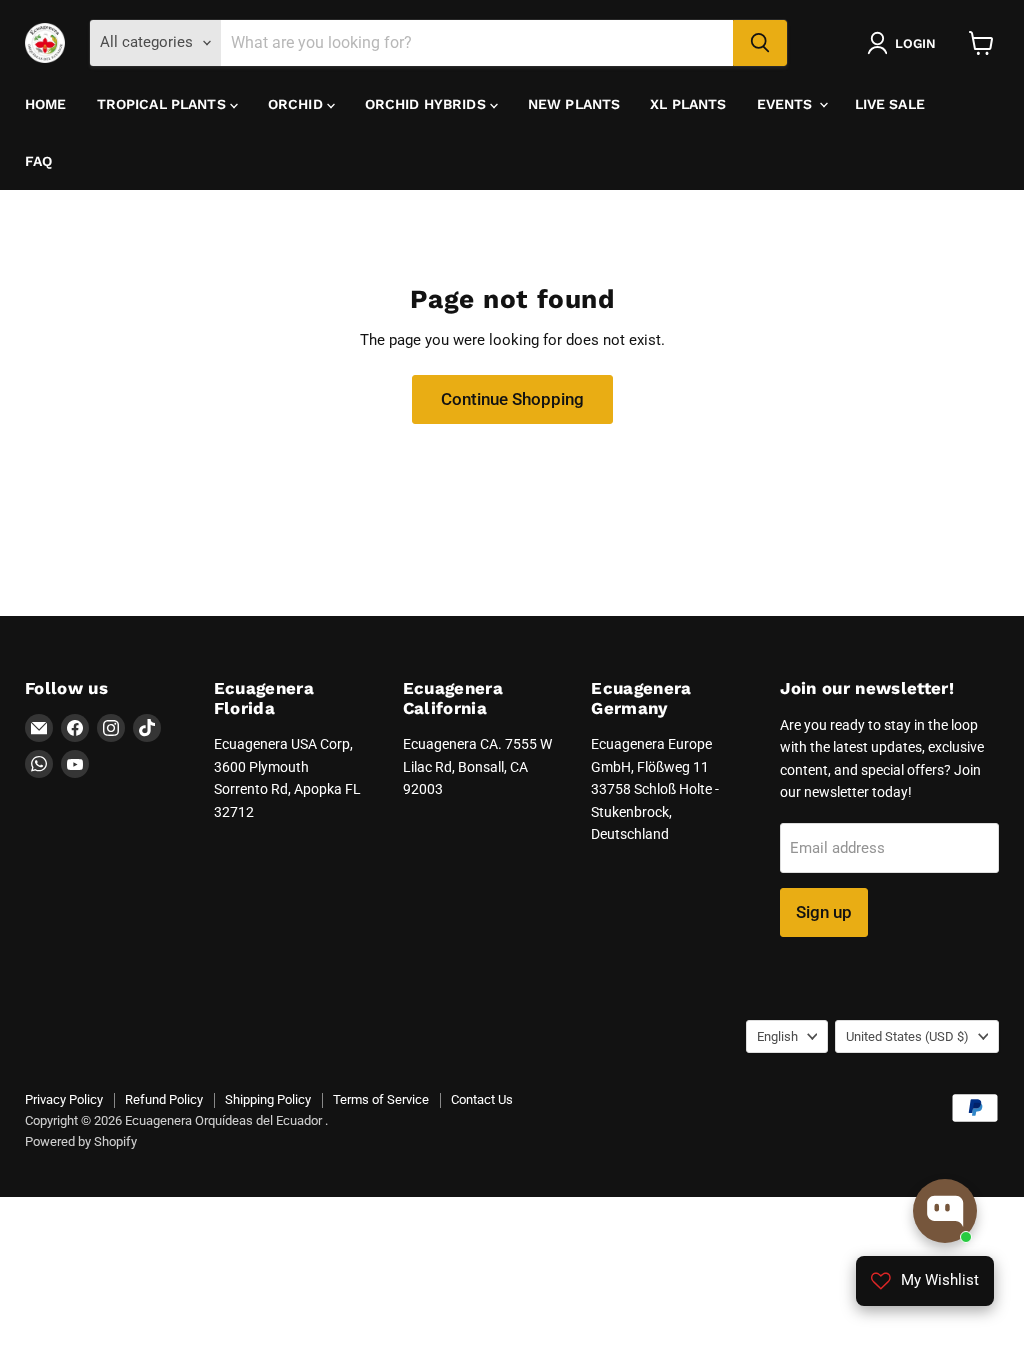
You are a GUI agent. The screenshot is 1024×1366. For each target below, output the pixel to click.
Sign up (824, 912)
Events (787, 104)
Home (46, 104)
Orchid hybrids (427, 104)
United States (907, 1036)
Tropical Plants (163, 104)
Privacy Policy (64, 1099)
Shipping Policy (268, 1099)
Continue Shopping (512, 399)
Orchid (297, 104)
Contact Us (482, 1099)
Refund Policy (164, 1099)
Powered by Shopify (81, 1141)
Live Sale (890, 104)
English (777, 1036)
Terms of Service (381, 1099)
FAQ (38, 161)
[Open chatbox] (945, 1211)
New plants (574, 104)
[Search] (760, 43)
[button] (905, 43)
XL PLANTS (688, 104)
